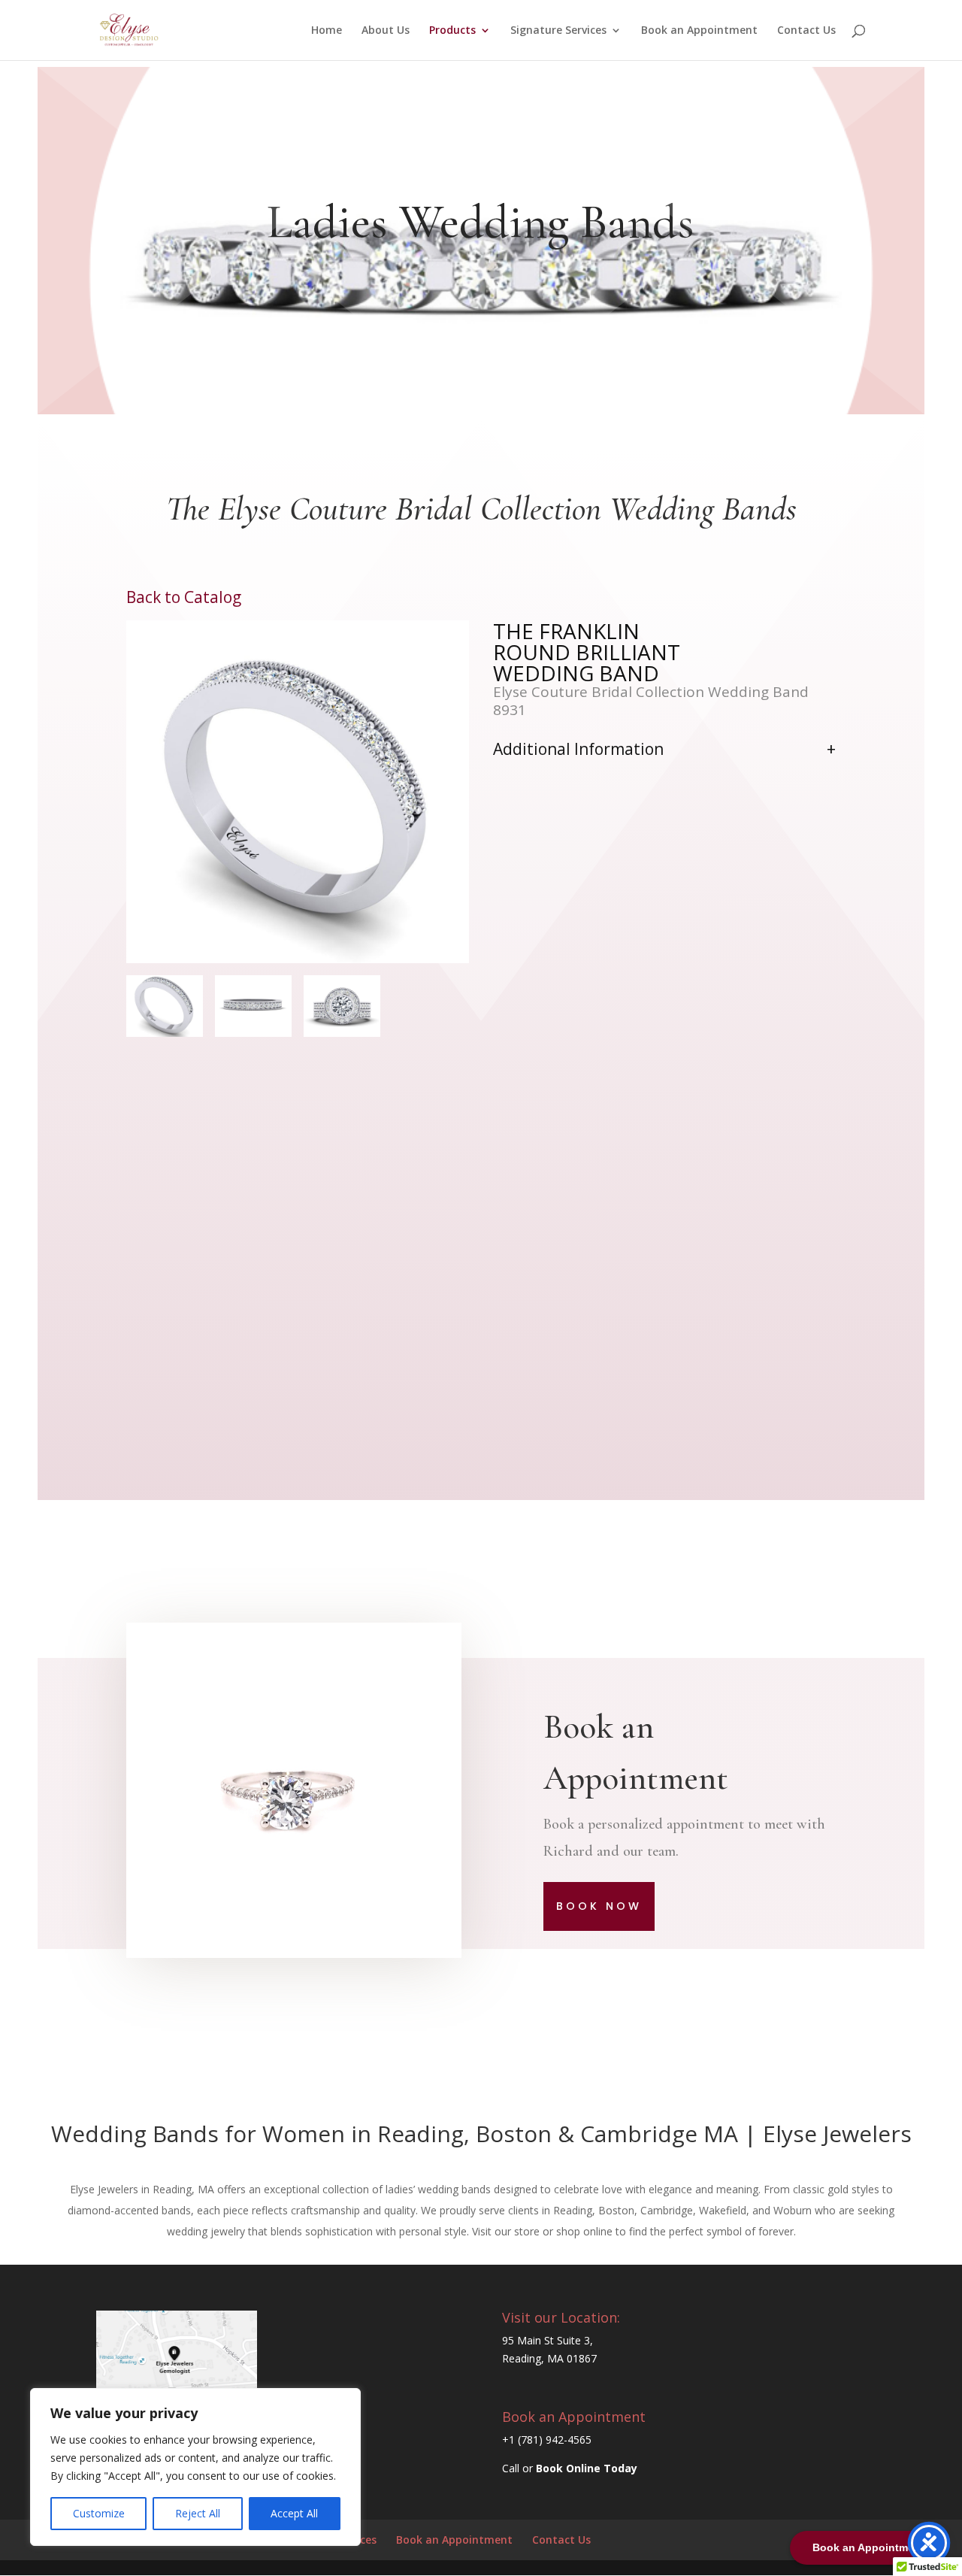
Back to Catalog (184, 597)
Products (452, 31)
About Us (386, 31)
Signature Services (558, 31)
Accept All (294, 2513)
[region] (195, 2467)
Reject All (198, 2513)
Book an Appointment (699, 31)
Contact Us (806, 31)
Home (327, 31)
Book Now (599, 1906)
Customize (99, 2513)
